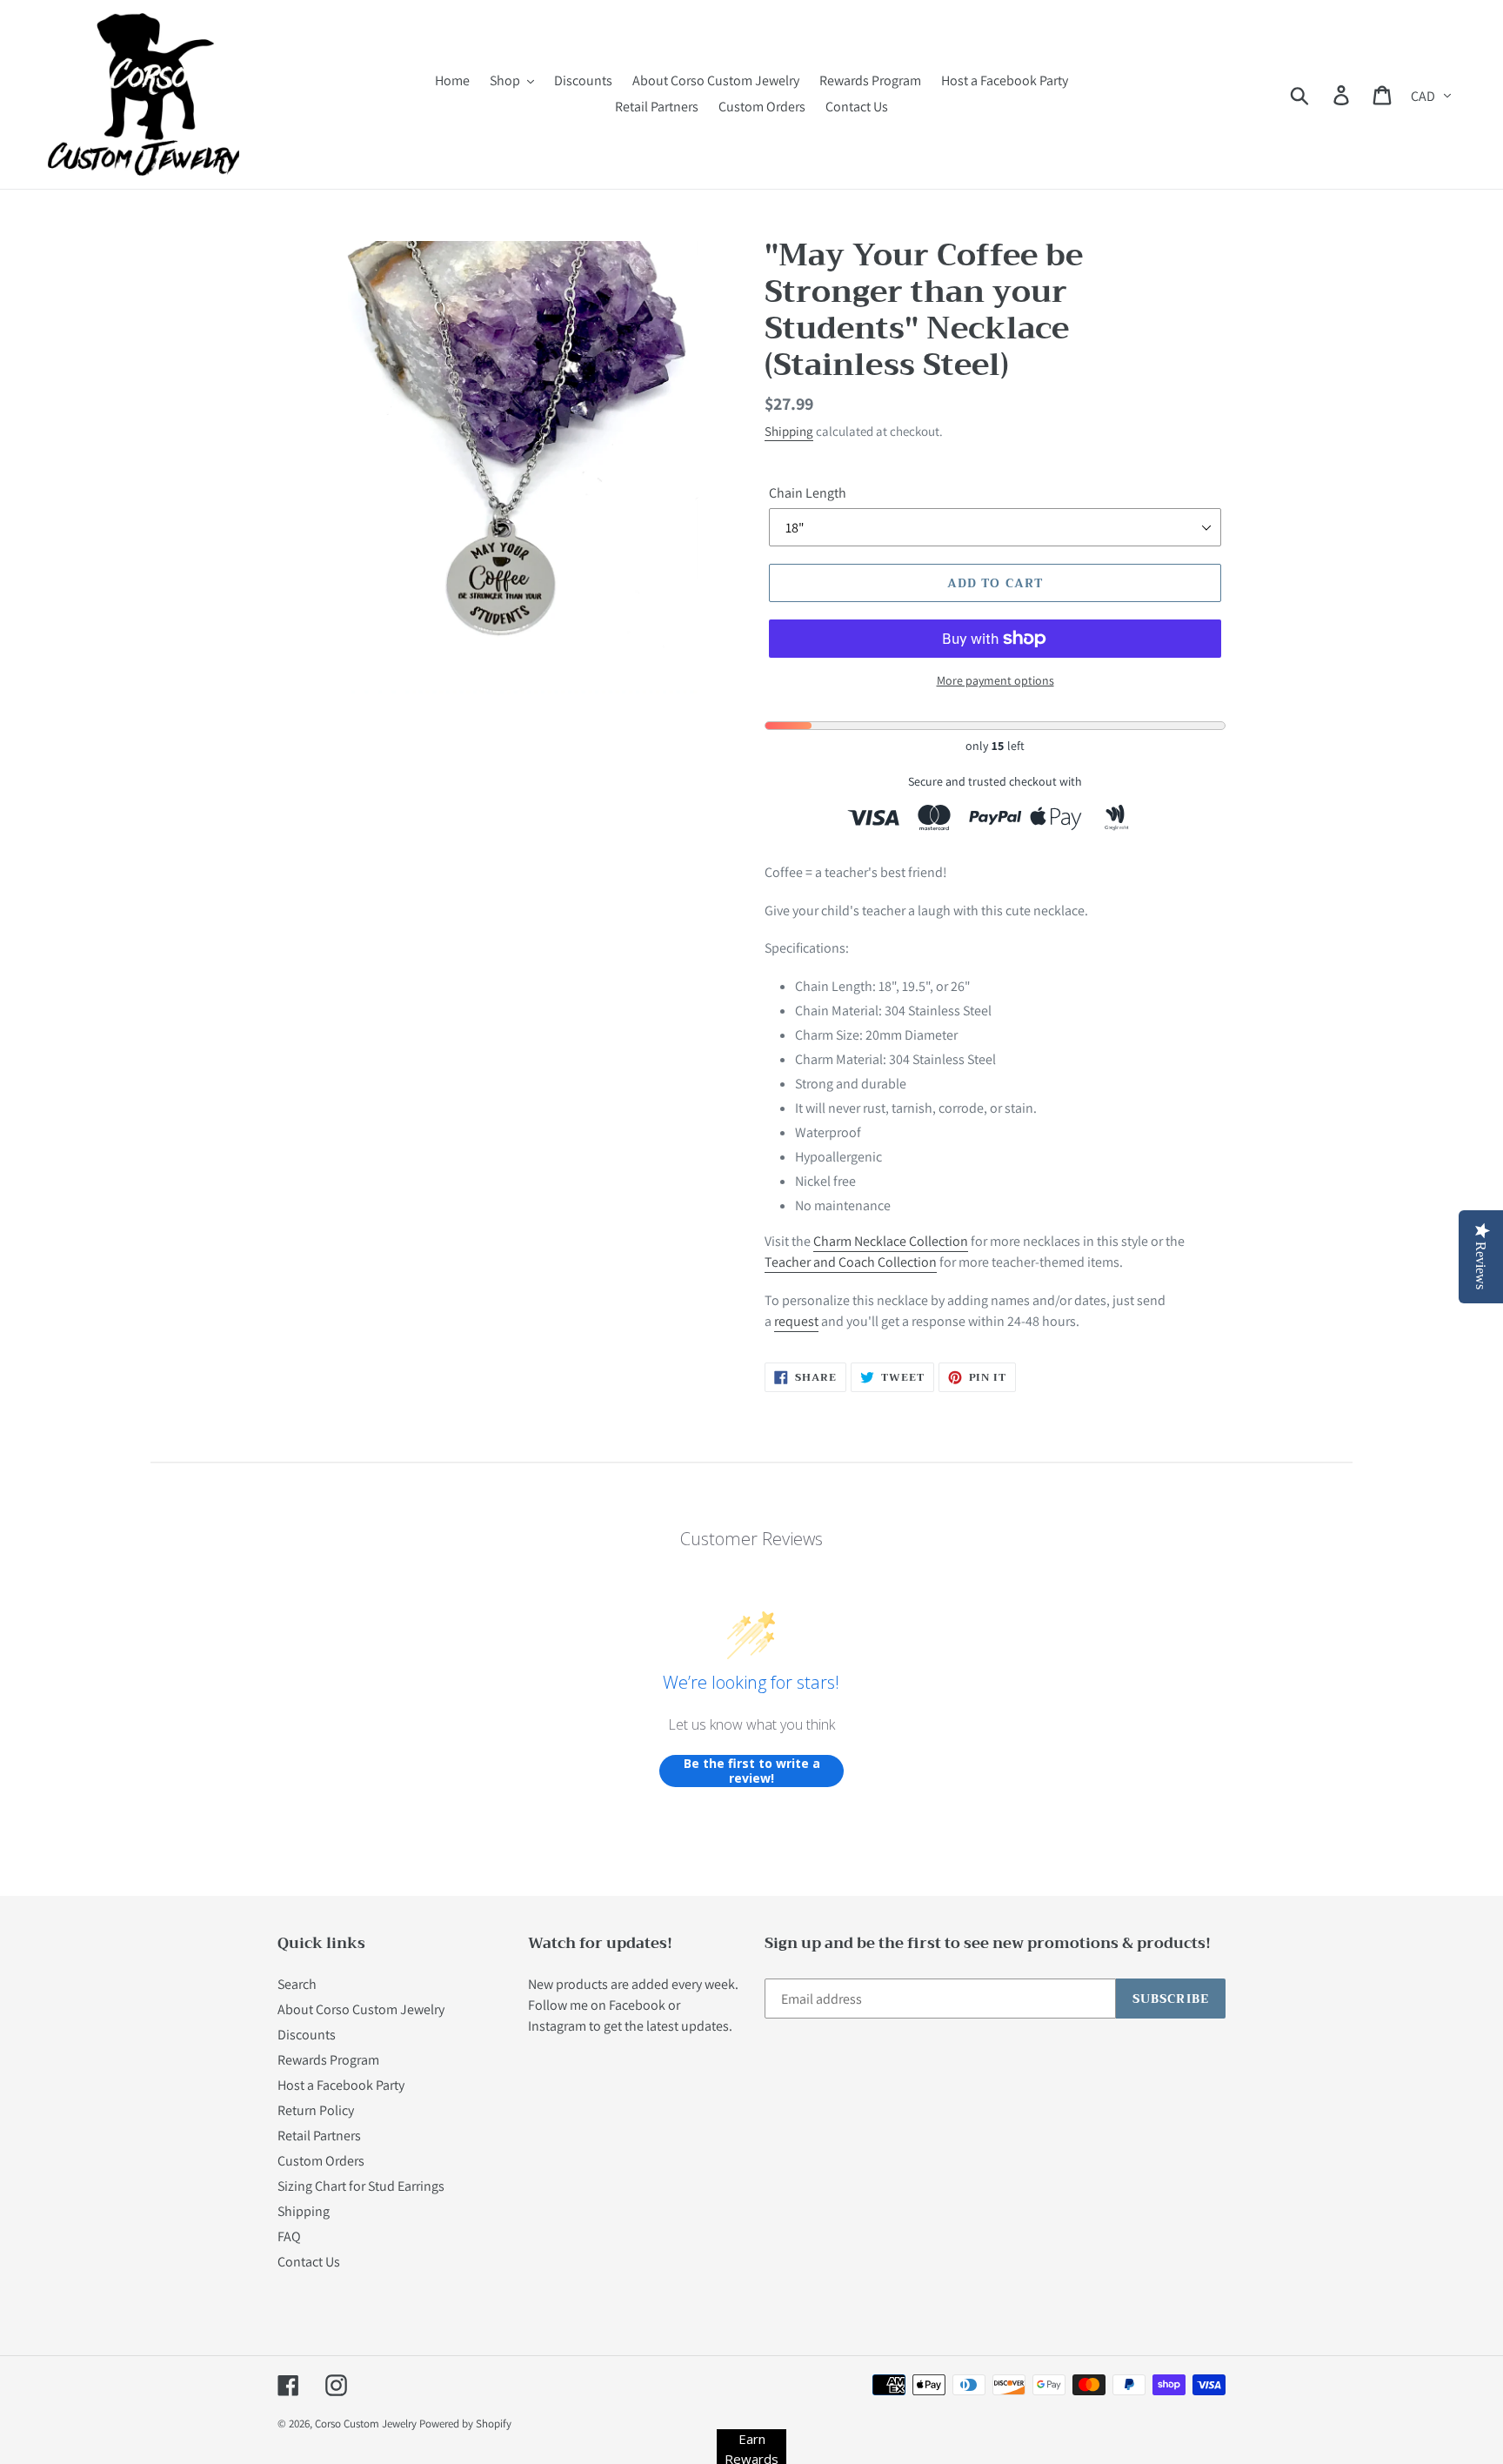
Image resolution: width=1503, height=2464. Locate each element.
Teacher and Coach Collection (851, 1262)
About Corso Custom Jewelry (361, 2009)
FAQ (289, 2236)
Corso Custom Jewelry (366, 2424)
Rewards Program (328, 2060)
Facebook (637, 2005)
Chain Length (808, 493)
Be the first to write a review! (752, 1771)
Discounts (307, 2035)
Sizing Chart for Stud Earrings (361, 2186)
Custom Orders (321, 2161)
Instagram (557, 2026)
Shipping (789, 431)
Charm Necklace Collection (891, 1241)
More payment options (995, 680)
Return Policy (316, 2110)
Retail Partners (319, 2136)
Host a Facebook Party (341, 2085)
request (796, 1321)
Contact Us (309, 2262)
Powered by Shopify (465, 2424)
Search (297, 1984)
